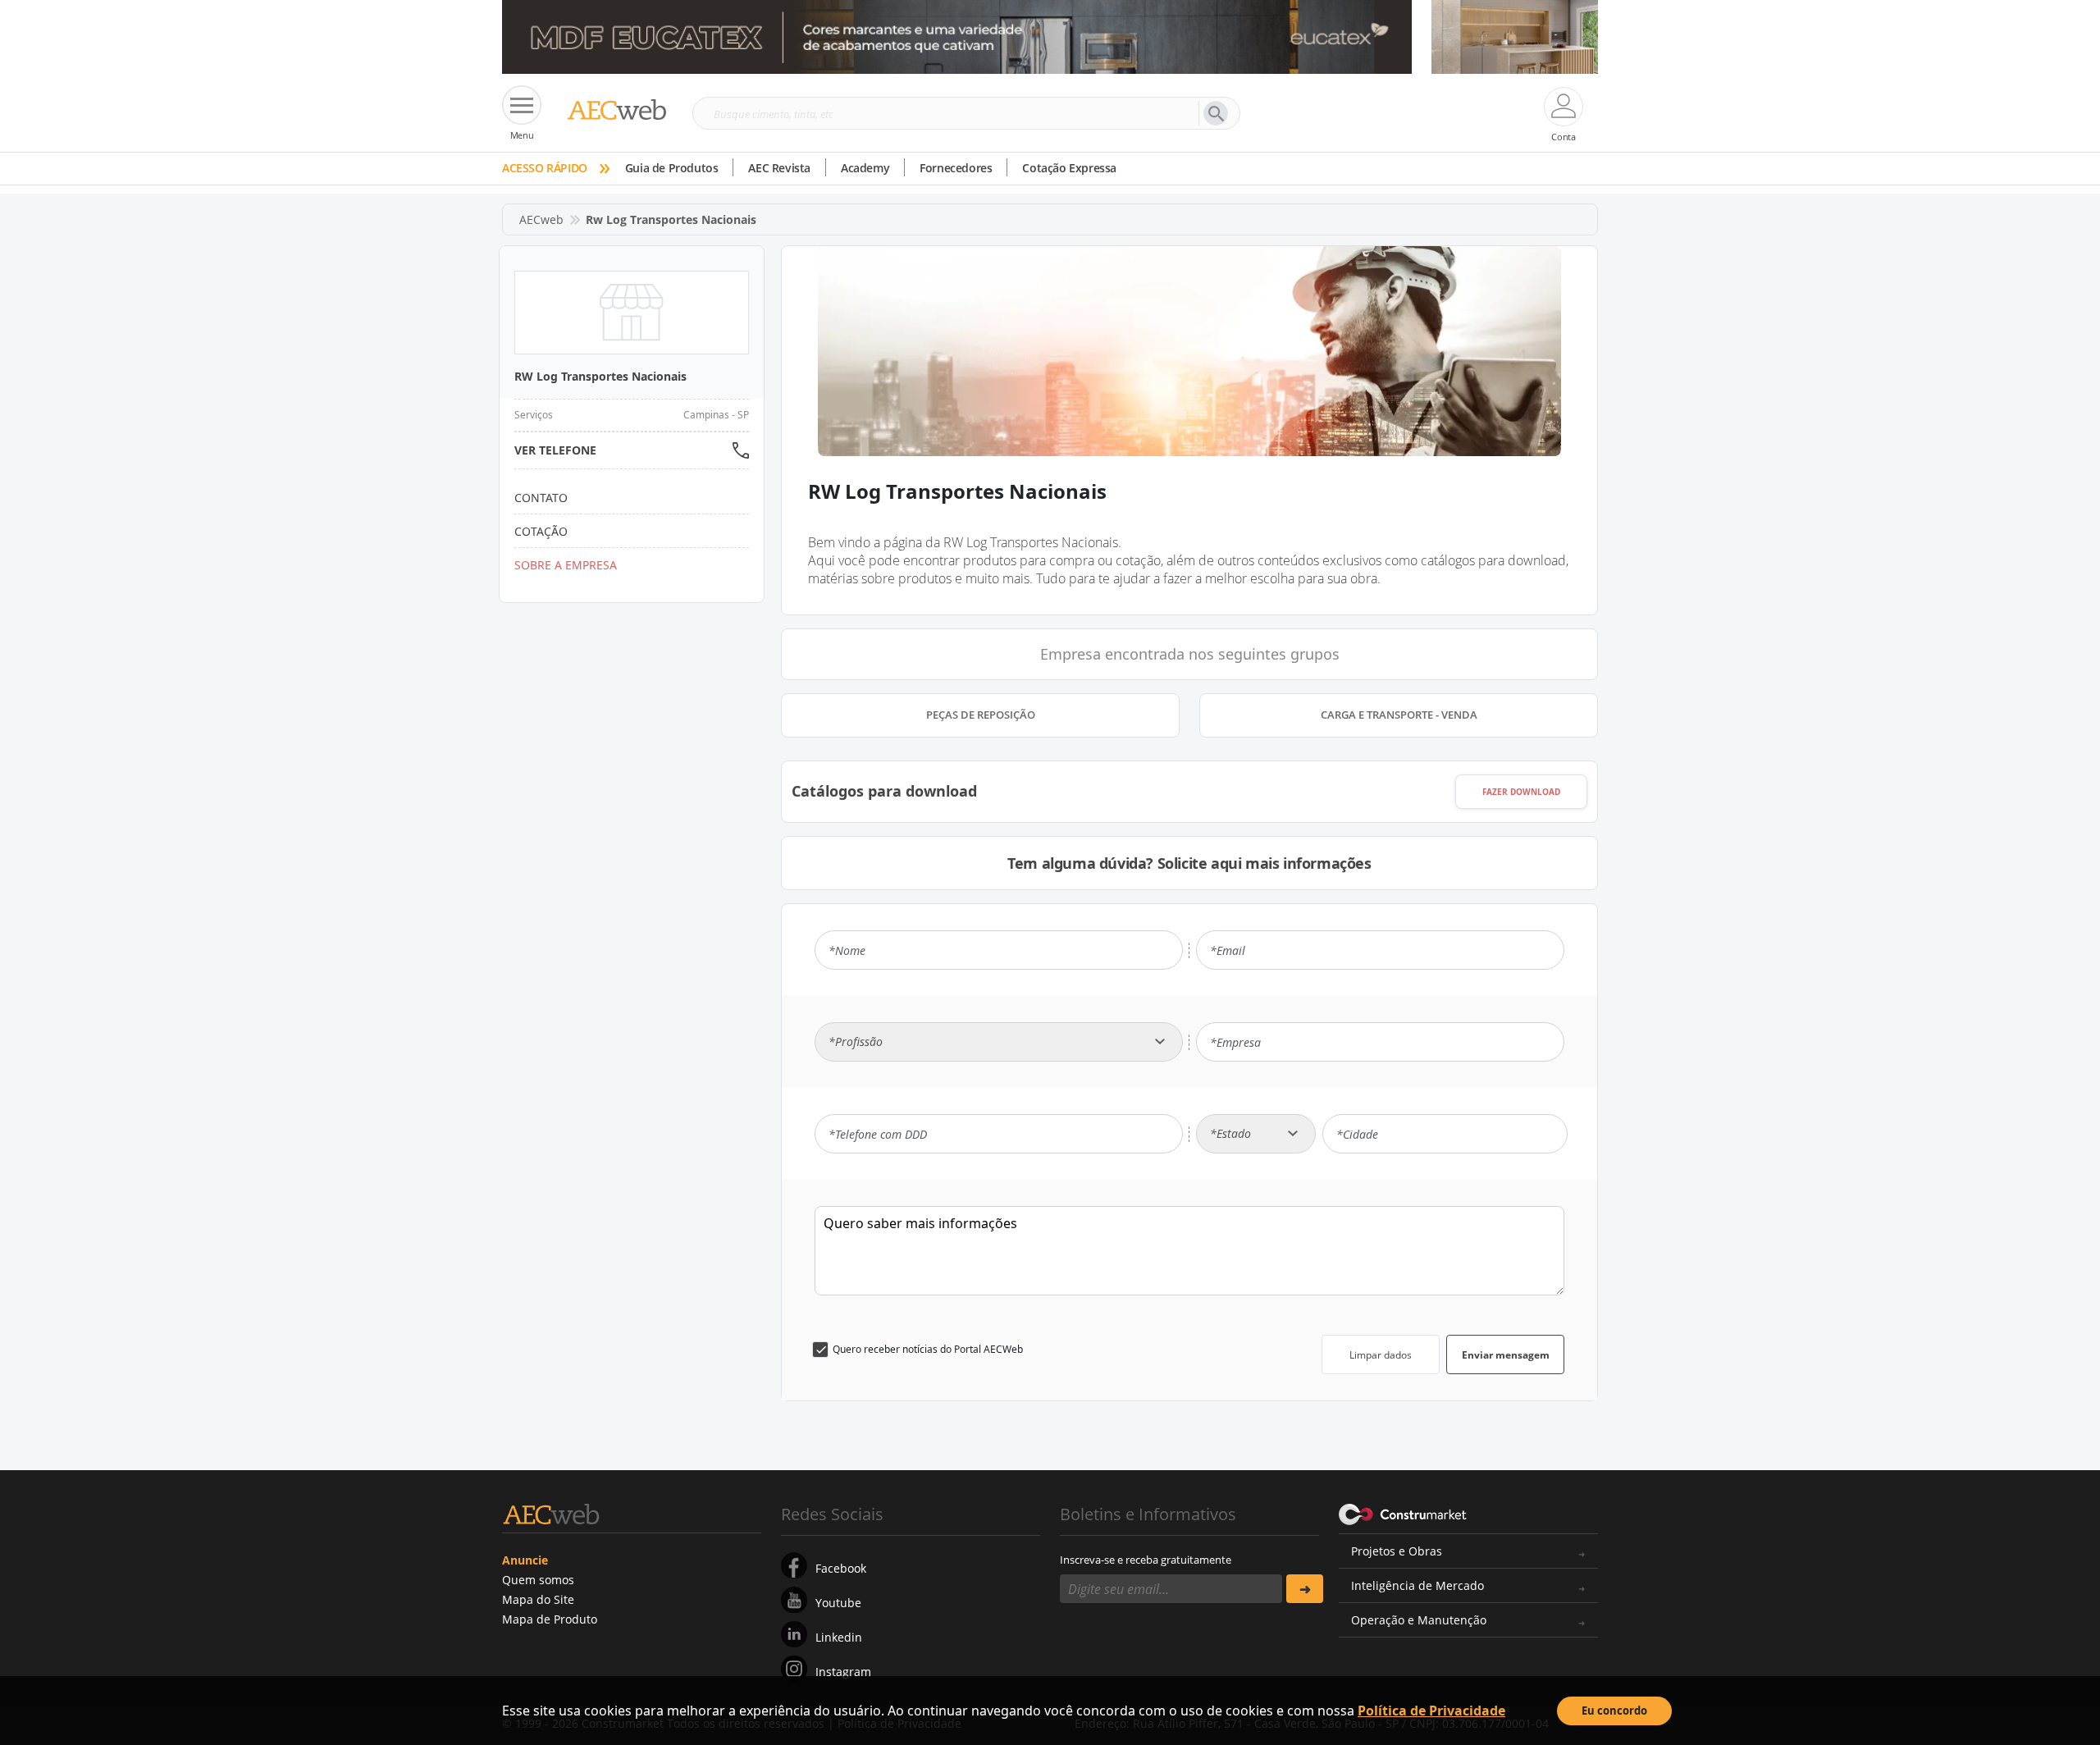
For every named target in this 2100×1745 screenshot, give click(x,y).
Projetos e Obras (1397, 1551)
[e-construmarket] (1403, 1513)
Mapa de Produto (550, 1619)
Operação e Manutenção (1419, 1620)
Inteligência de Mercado (1417, 1585)
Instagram (843, 1672)
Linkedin (839, 1637)
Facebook (841, 1568)
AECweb (541, 219)
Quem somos (538, 1580)
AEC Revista (779, 168)
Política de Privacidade (1431, 1711)
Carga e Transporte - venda (1399, 715)
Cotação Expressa (1069, 168)
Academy (865, 168)
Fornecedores (956, 168)
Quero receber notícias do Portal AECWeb (928, 1349)
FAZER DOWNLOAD (1521, 792)
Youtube (838, 1603)
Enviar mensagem (1506, 1355)
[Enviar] (1305, 1589)
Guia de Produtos (672, 168)
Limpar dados (1381, 1355)
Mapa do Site (538, 1599)
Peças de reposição (981, 715)
